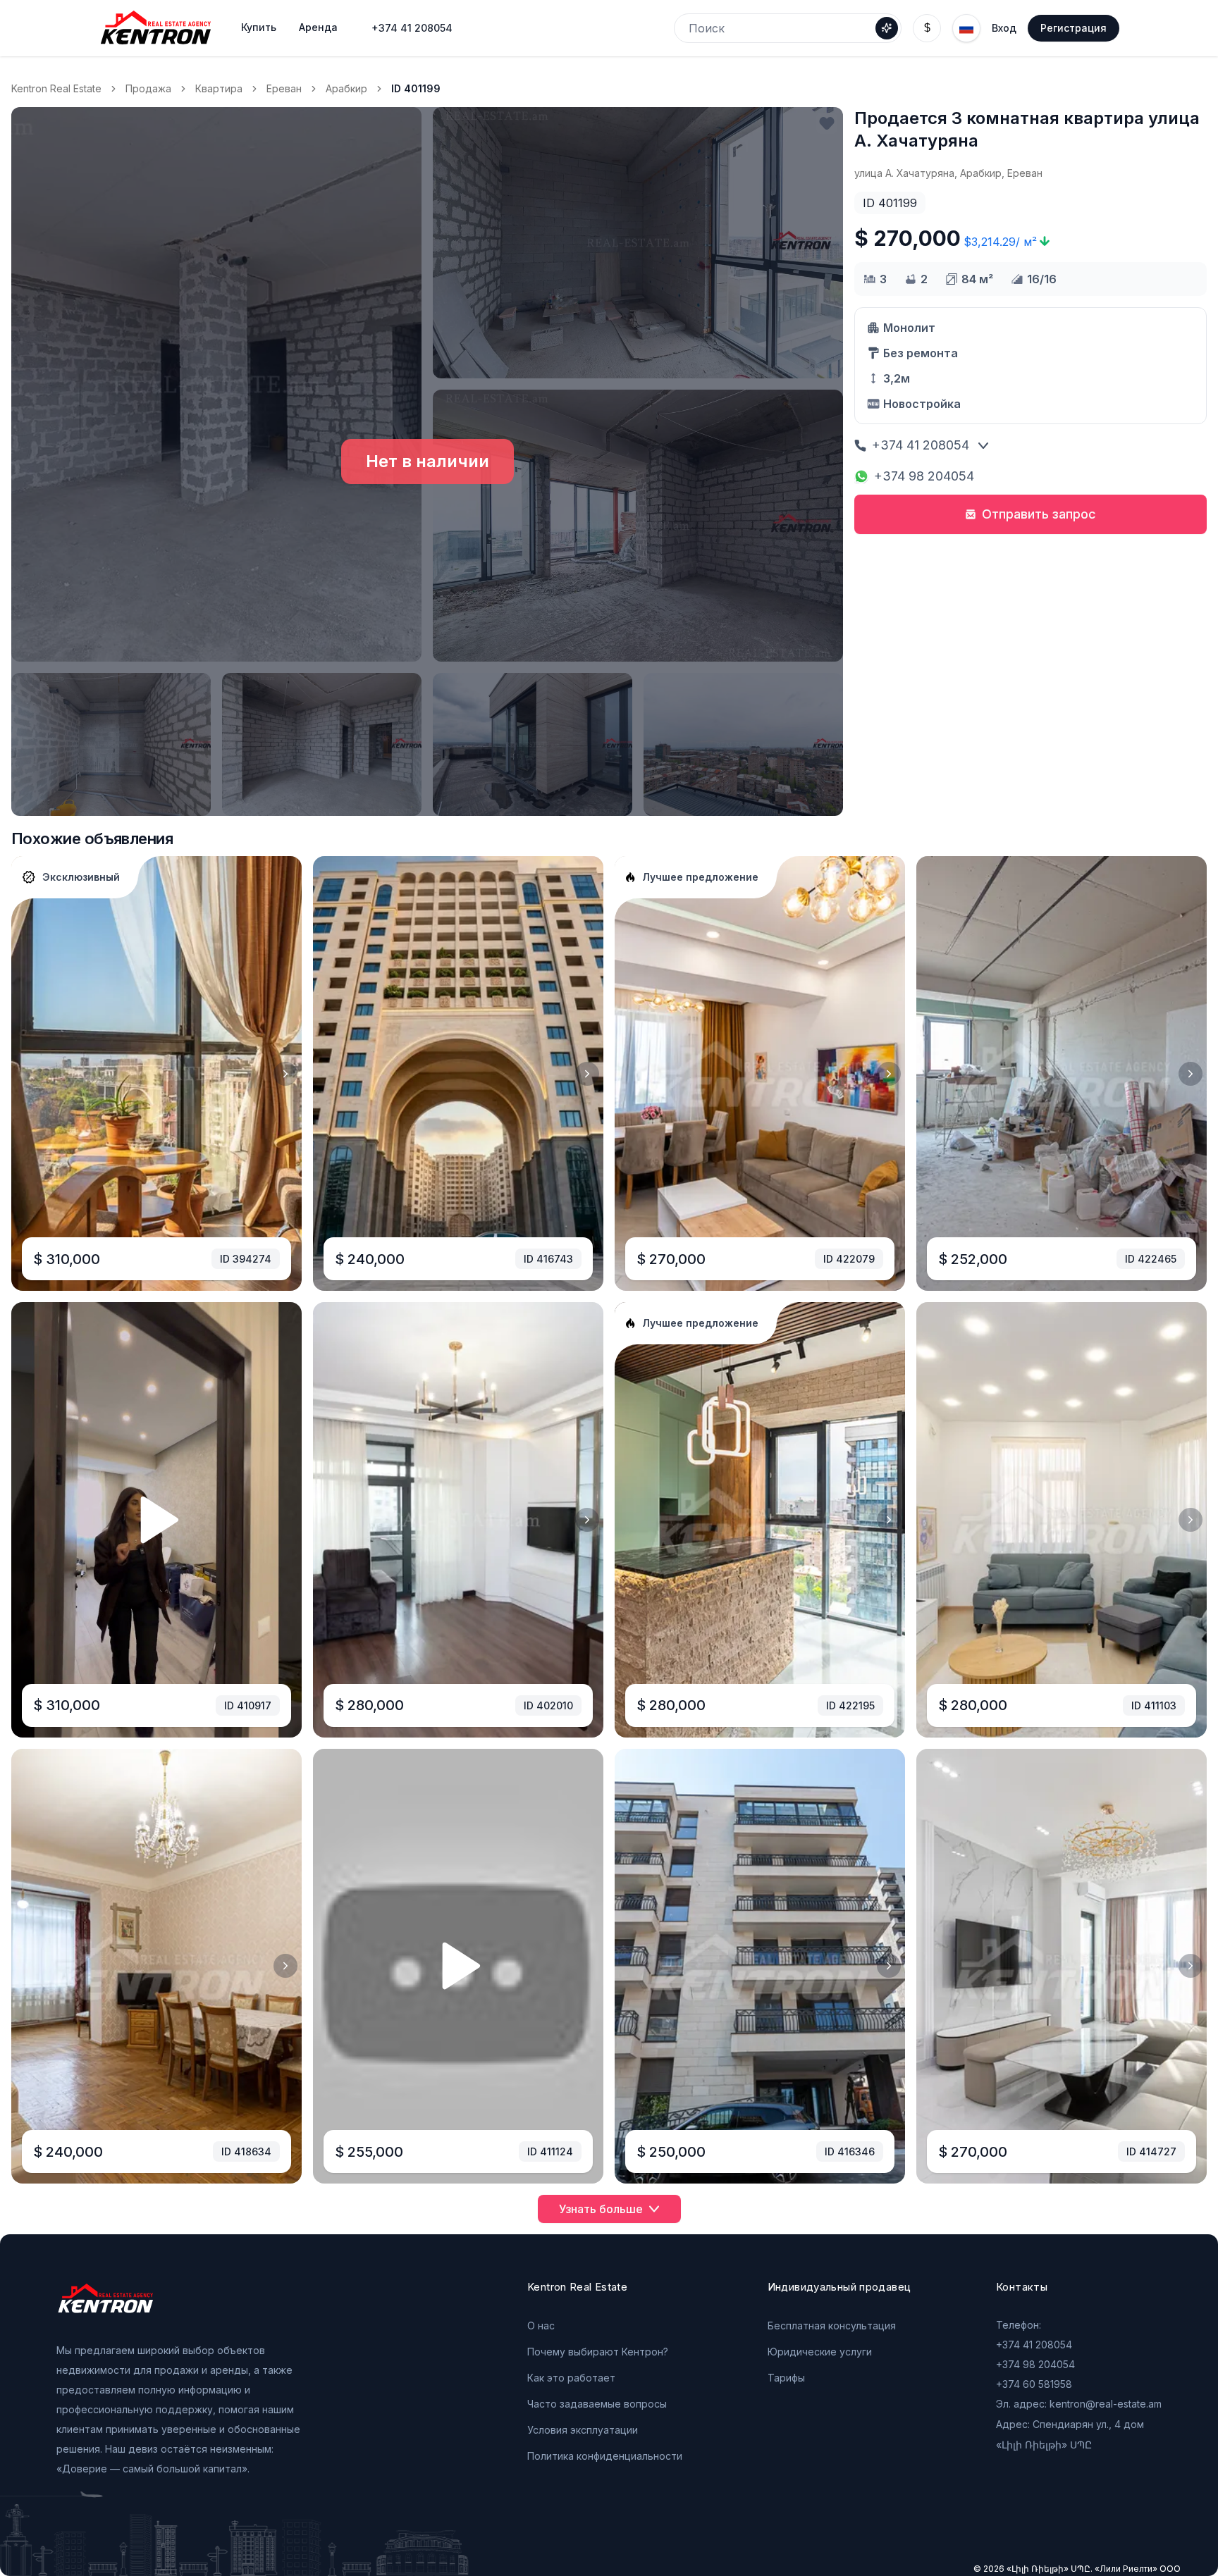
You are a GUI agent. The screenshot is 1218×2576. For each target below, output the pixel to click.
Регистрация (1074, 28)
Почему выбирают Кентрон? (598, 2352)
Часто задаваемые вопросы (597, 2404)
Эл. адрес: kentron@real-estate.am (1079, 2404)
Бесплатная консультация (832, 2326)
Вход (1004, 28)
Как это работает (571, 2378)
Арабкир (346, 88)
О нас (541, 2326)
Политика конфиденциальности (605, 2456)
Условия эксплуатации (583, 2430)
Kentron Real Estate (56, 88)
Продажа (148, 88)
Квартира (219, 88)
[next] (285, 1074)
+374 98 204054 (924, 476)
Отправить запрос (1039, 514)
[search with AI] (887, 28)
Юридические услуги (820, 2352)
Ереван (284, 88)
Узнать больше (601, 2209)
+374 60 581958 (1034, 2384)
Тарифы (786, 2378)
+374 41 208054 (412, 28)
